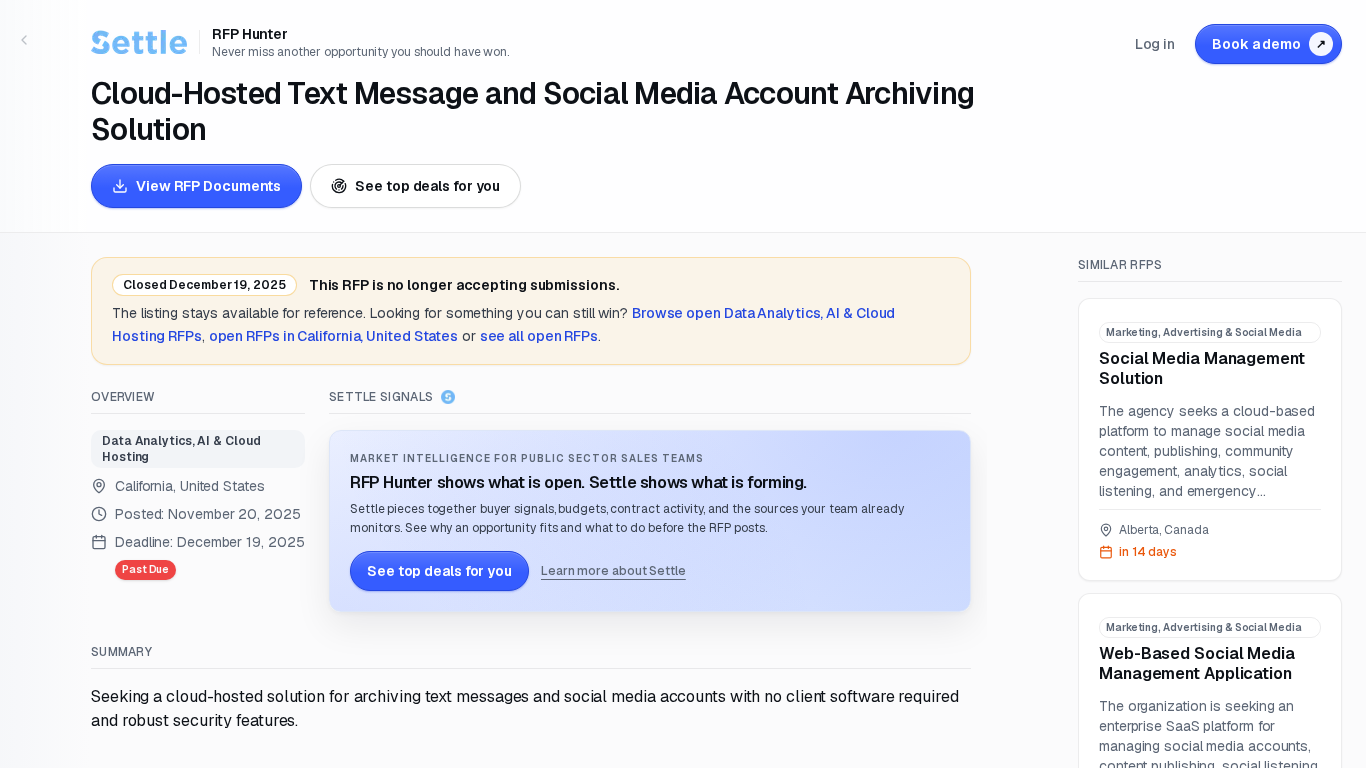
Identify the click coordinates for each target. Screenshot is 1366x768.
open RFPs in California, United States (333, 336)
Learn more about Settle (613, 571)
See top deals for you (427, 186)
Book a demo (1269, 44)
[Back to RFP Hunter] (24, 40)
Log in (1155, 44)
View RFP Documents (208, 186)
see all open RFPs (539, 336)
